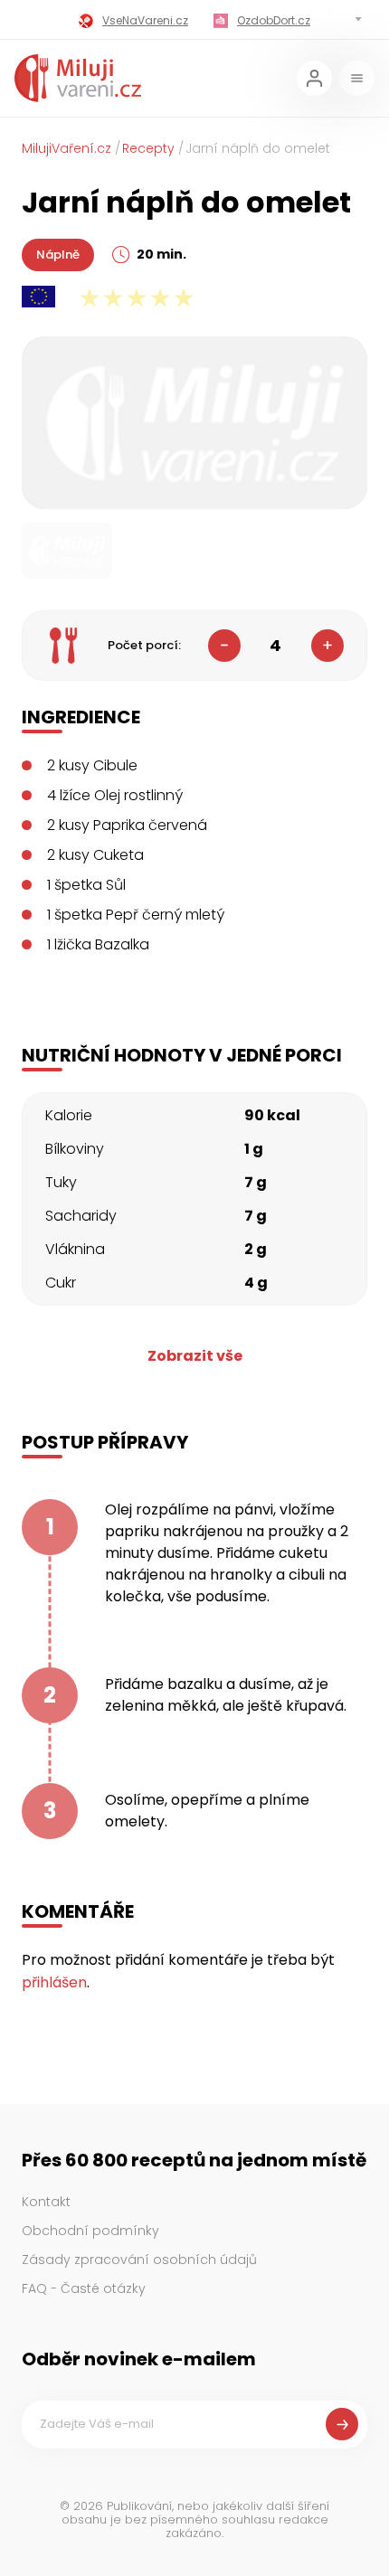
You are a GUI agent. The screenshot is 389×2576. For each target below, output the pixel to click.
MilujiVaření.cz (66, 148)
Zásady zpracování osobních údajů (139, 2260)
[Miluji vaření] (78, 78)
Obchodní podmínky (90, 2231)
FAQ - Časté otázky (84, 2288)
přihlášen (54, 1982)
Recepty (148, 148)
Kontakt (46, 2202)
